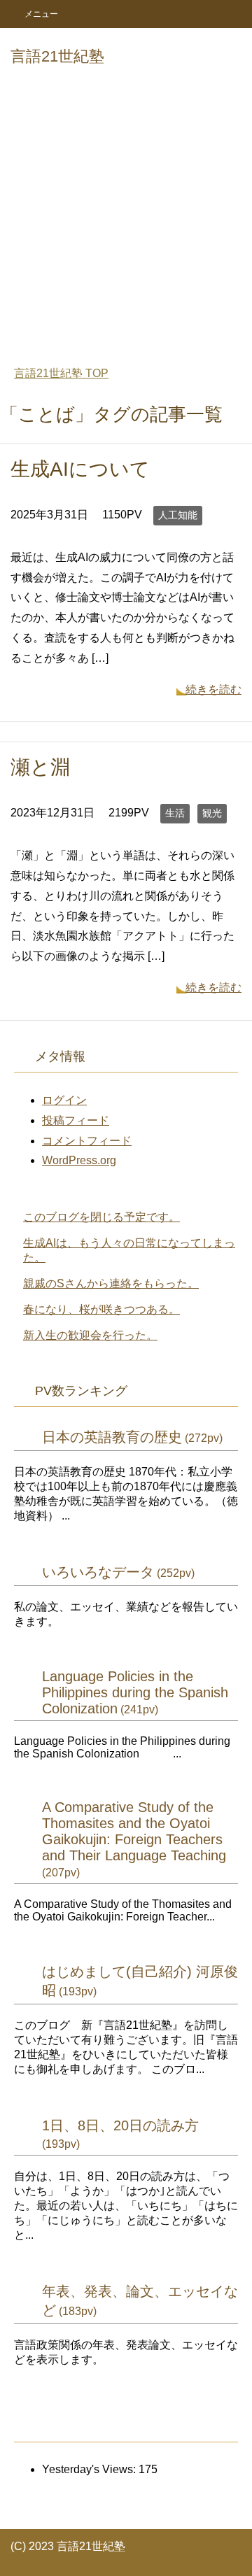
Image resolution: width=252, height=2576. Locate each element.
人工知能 (178, 515)
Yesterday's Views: (90, 2469)
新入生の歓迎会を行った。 (90, 1335)
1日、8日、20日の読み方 (120, 2125)
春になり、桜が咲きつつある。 (101, 1309)
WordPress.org (79, 1160)
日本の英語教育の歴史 (112, 1437)
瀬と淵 (40, 767)
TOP (61, 373)
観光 (212, 813)
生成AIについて (80, 469)
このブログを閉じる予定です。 (101, 1217)
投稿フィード (76, 1120)
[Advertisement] (126, 218)
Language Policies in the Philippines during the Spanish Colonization (135, 1692)
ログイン (64, 1100)
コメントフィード (87, 1141)
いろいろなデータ (98, 1572)
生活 (175, 813)
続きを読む (213, 689)
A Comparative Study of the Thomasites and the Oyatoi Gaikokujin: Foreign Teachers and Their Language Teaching (134, 1831)
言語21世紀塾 (57, 56)
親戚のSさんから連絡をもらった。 (111, 1283)
